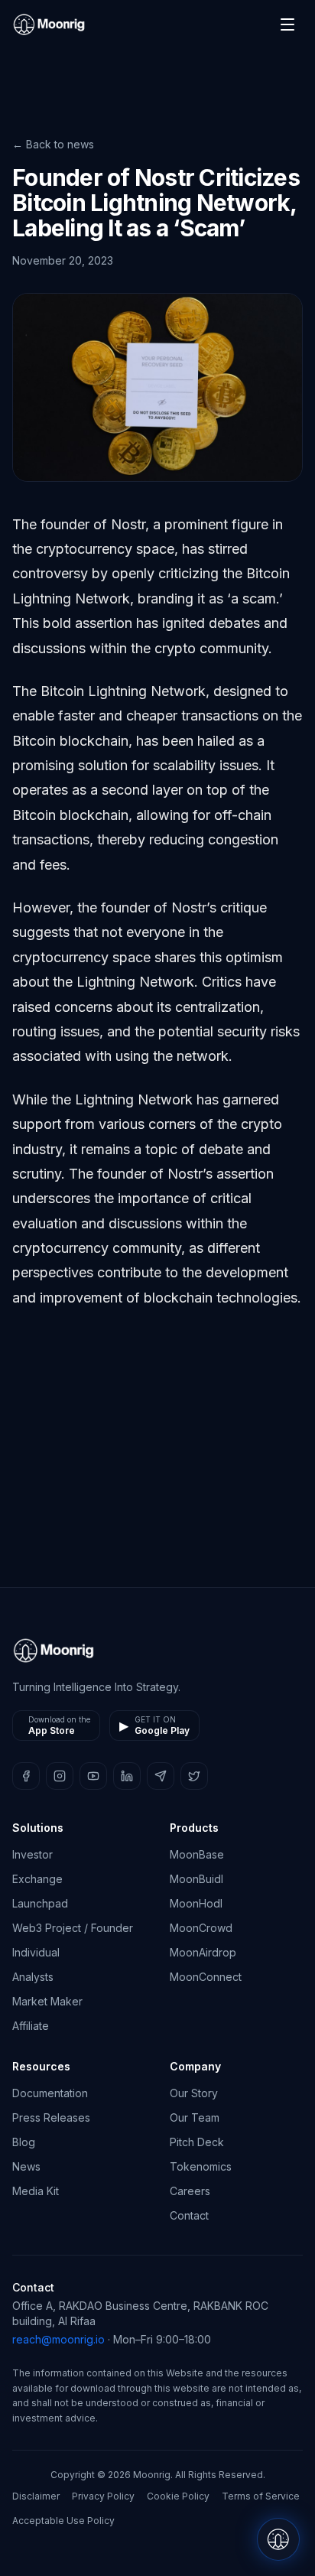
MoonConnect (206, 1977)
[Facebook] (26, 1776)
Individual (36, 1952)
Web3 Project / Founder (73, 1928)
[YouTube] (93, 1776)
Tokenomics (201, 2166)
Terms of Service (261, 2496)
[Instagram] (60, 1776)
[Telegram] (161, 1776)
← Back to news (53, 144)
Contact (189, 2215)
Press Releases (51, 2117)
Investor (32, 1854)
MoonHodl (196, 1903)
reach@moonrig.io (58, 2339)
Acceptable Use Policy (63, 2521)
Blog (24, 2142)
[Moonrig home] (49, 24)
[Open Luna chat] (278, 2539)
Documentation (50, 2093)
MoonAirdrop (203, 1952)
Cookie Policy (178, 2496)
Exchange (37, 1879)
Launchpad (40, 1903)
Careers (190, 2191)
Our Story (194, 2093)
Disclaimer (36, 2496)
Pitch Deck (197, 2142)
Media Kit (36, 2191)
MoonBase (197, 1854)
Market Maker (47, 2001)
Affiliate (31, 2026)
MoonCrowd (201, 1928)
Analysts (33, 1977)
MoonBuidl (196, 1879)
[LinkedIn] (127, 1776)
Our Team (195, 2117)
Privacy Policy (103, 2496)
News (26, 2166)
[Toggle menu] (287, 24)
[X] (194, 1776)
